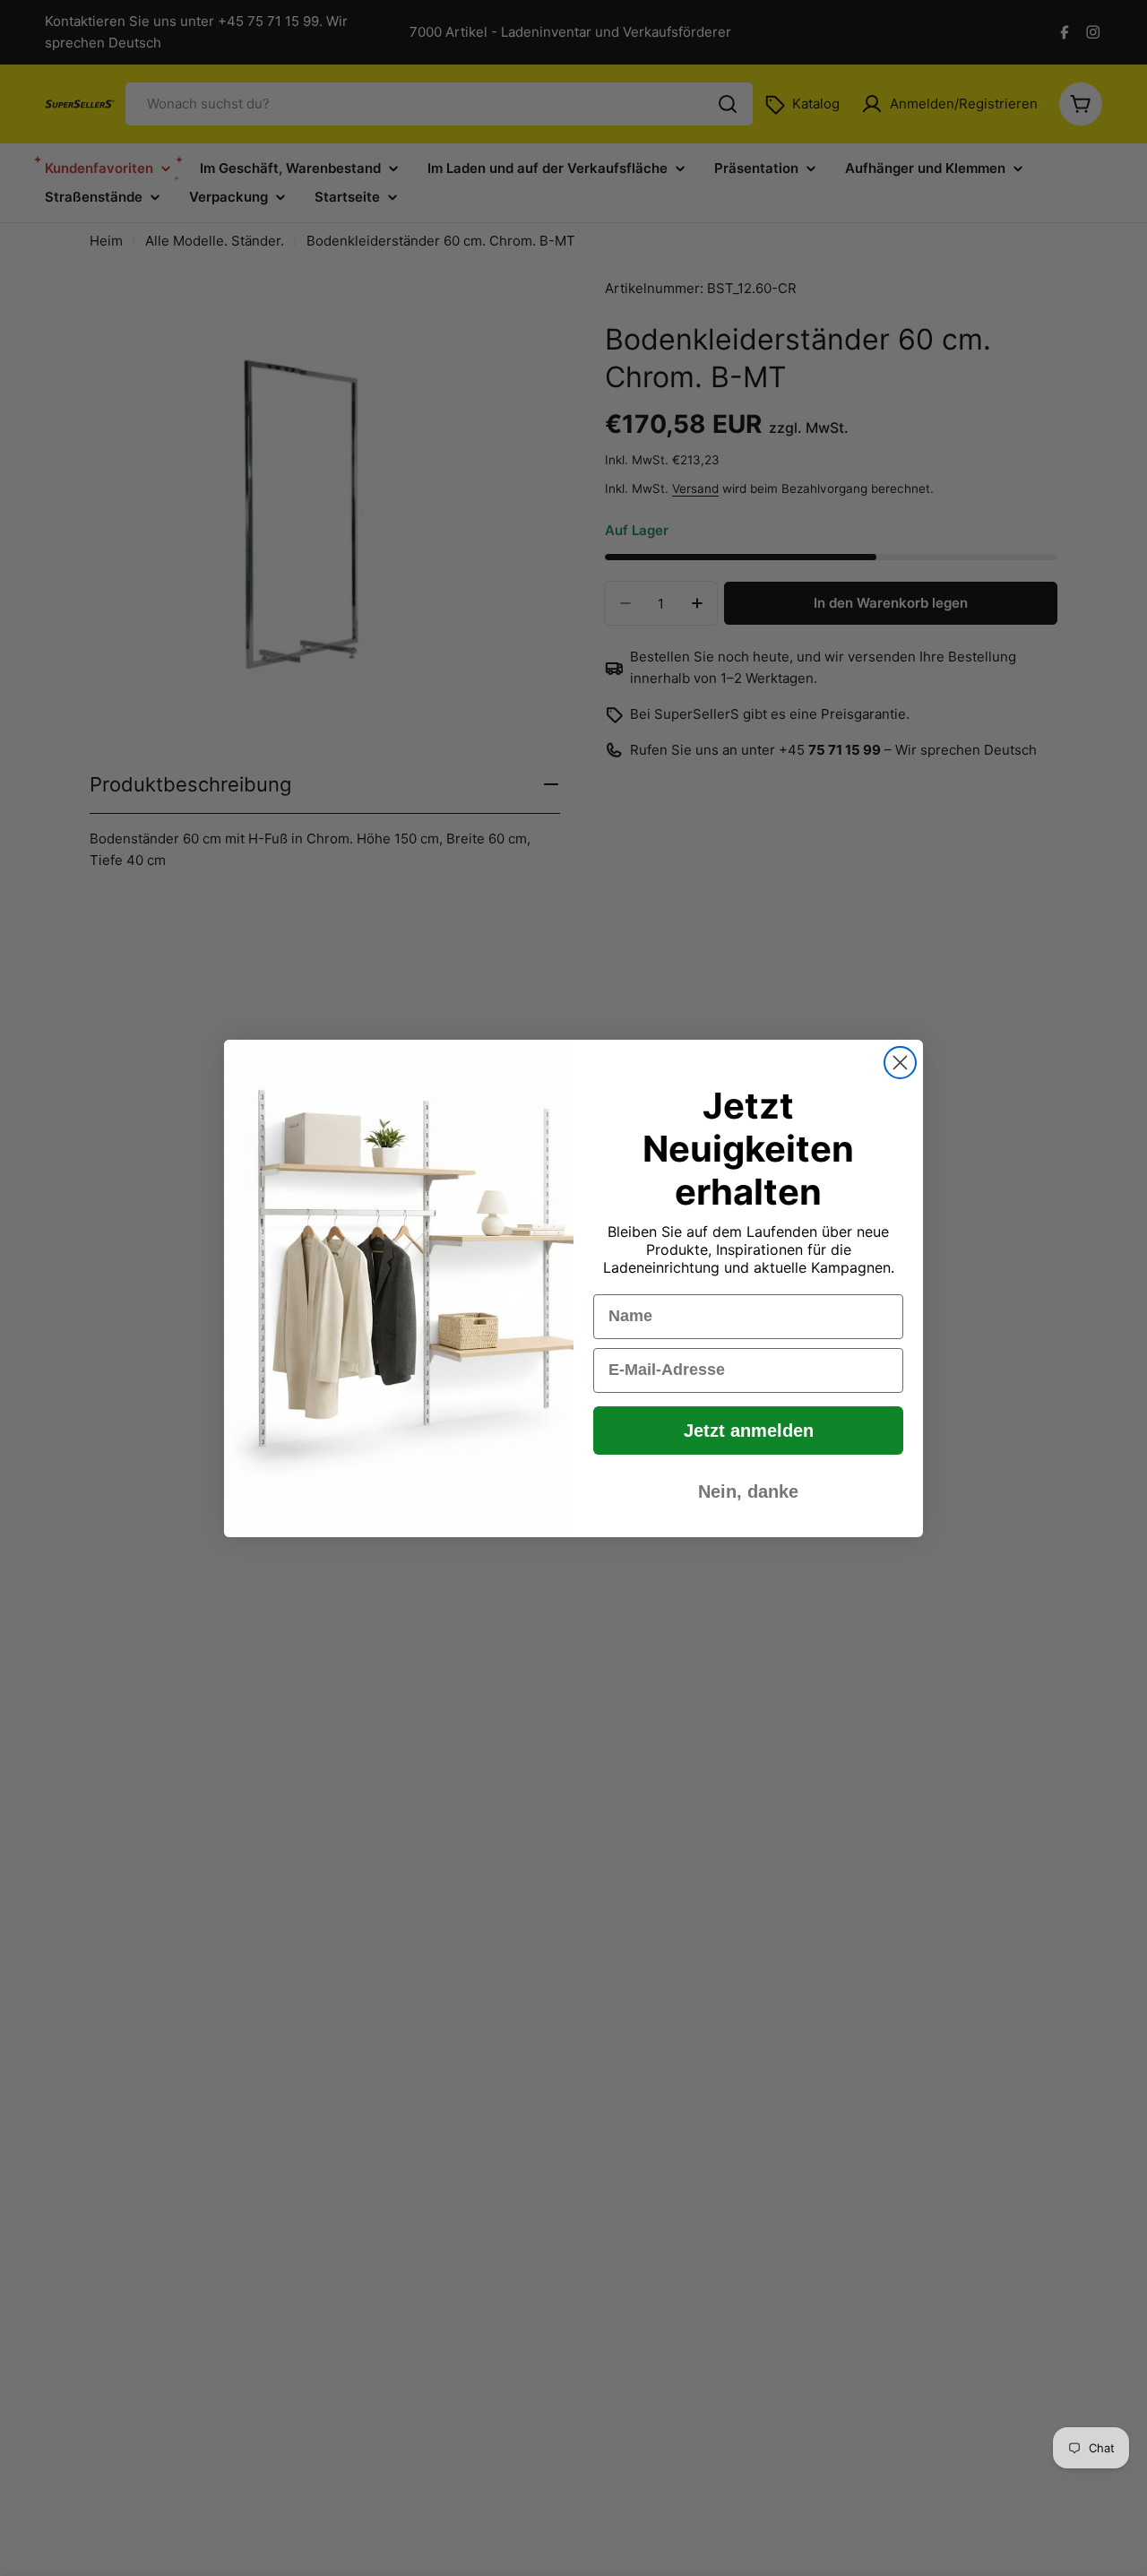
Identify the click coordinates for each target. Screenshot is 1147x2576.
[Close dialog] (900, 1063)
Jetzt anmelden (749, 1431)
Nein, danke (748, 1491)
